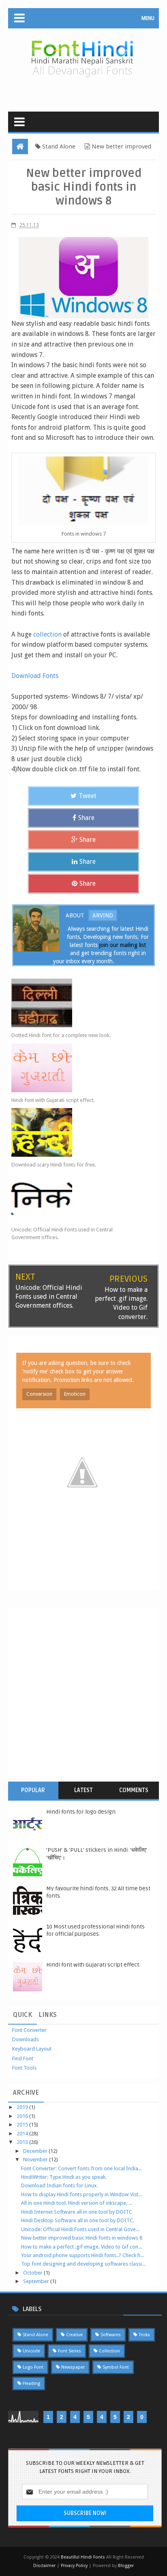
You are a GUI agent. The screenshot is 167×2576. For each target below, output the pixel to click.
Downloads (26, 2039)
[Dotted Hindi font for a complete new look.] (76, 1003)
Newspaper (73, 2367)
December (36, 2151)
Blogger (126, 2566)
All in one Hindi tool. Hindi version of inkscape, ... (77, 2203)
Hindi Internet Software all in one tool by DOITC (77, 2212)
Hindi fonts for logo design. (81, 1812)
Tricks (144, 2335)
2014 (23, 2134)
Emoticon (75, 1394)
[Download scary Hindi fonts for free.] (76, 1132)
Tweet (88, 796)
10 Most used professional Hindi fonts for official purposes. (95, 1930)
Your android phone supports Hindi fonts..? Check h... (82, 2255)
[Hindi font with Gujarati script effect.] (76, 1068)
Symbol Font (116, 2367)
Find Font (23, 2058)
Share (86, 818)
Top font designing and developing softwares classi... (83, 2264)
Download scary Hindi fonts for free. (54, 1165)
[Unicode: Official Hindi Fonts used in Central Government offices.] (76, 1197)
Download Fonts (35, 676)
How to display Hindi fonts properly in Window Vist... (81, 2194)
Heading (31, 2383)
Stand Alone (35, 2335)
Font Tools (24, 2068)
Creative (74, 2335)
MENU (148, 18)
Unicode (31, 2351)
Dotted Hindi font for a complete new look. (61, 1035)
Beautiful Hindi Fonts (83, 2557)
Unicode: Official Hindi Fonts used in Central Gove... (80, 2229)
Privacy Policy (74, 2566)
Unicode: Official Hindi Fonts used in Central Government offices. (62, 1234)
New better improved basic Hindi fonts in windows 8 (82, 2238)
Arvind (103, 915)
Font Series (70, 2351)
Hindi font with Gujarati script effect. (53, 1100)
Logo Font (33, 2367)
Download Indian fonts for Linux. (60, 2185)
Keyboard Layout (32, 2049)
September (37, 2281)
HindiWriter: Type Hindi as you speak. (64, 2177)
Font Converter (29, 2030)
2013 (23, 2142)
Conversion (39, 1394)
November (36, 2160)
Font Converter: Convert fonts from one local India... (81, 2168)
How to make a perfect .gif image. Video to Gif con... (81, 2247)
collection (47, 634)
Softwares (111, 2335)
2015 (23, 2125)
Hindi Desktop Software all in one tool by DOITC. (78, 2220)
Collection (109, 2351)
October (33, 2273)
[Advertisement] (88, 91)
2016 (23, 2116)
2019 (23, 2107)
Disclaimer (45, 2566)
